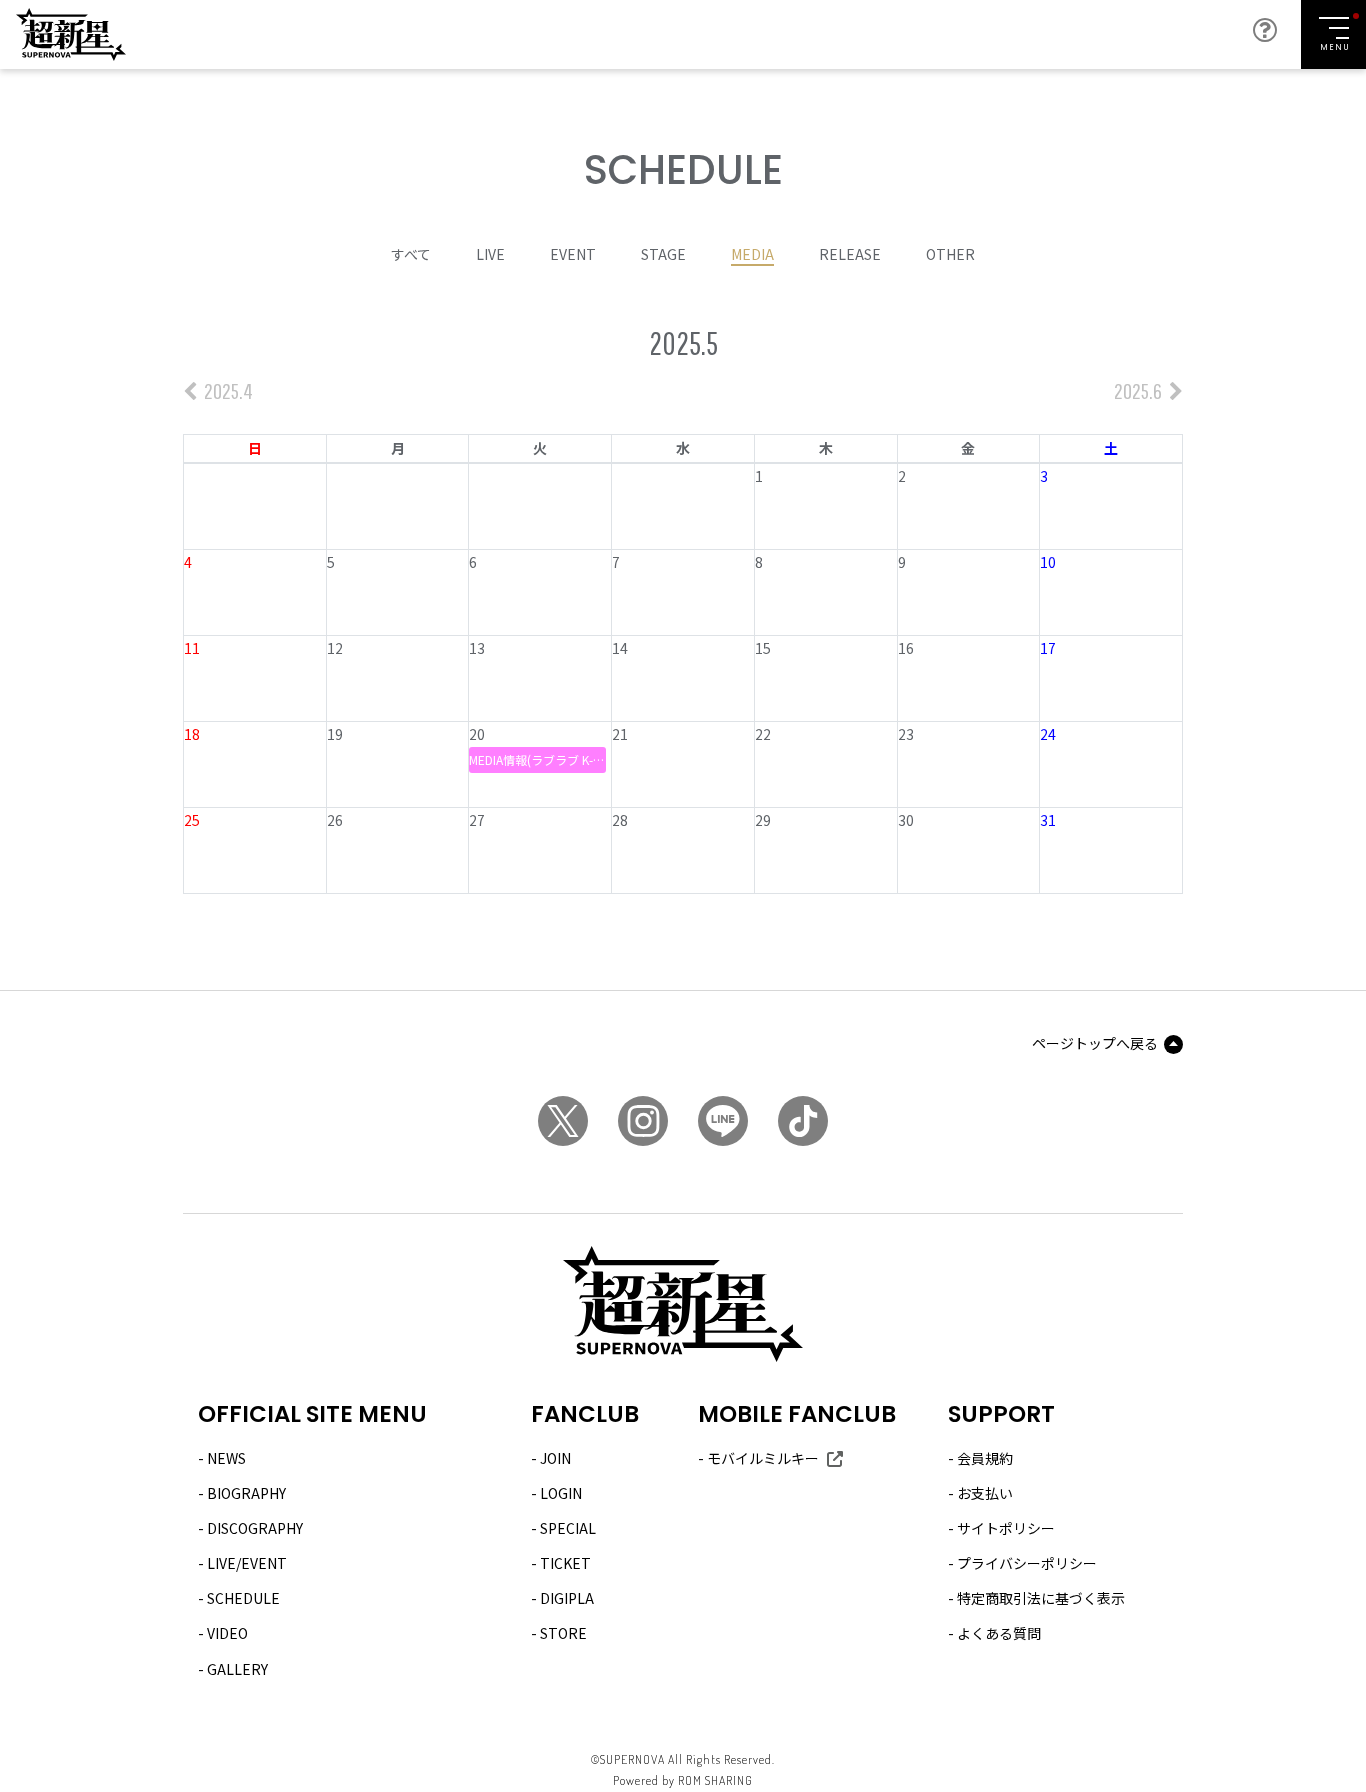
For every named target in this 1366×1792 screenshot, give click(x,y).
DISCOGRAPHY (255, 1528)
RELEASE (850, 254)
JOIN (555, 1458)
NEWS (226, 1458)
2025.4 (227, 390)
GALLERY (237, 1669)
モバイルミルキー (763, 1458)
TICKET (565, 1563)
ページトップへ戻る (1095, 1043)
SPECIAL (568, 1528)
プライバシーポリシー (1027, 1563)
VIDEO (227, 1633)
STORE (563, 1633)
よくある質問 (999, 1633)
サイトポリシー (1006, 1528)
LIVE (490, 254)
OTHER (950, 254)
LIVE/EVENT (247, 1563)
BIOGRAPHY (246, 1493)
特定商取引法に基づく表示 (1041, 1598)
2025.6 (1139, 390)
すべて (411, 254)
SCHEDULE (243, 1598)
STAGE (663, 254)
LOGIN (561, 1493)
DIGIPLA (567, 1598)
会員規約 (985, 1458)
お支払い (985, 1493)
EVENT (573, 254)
